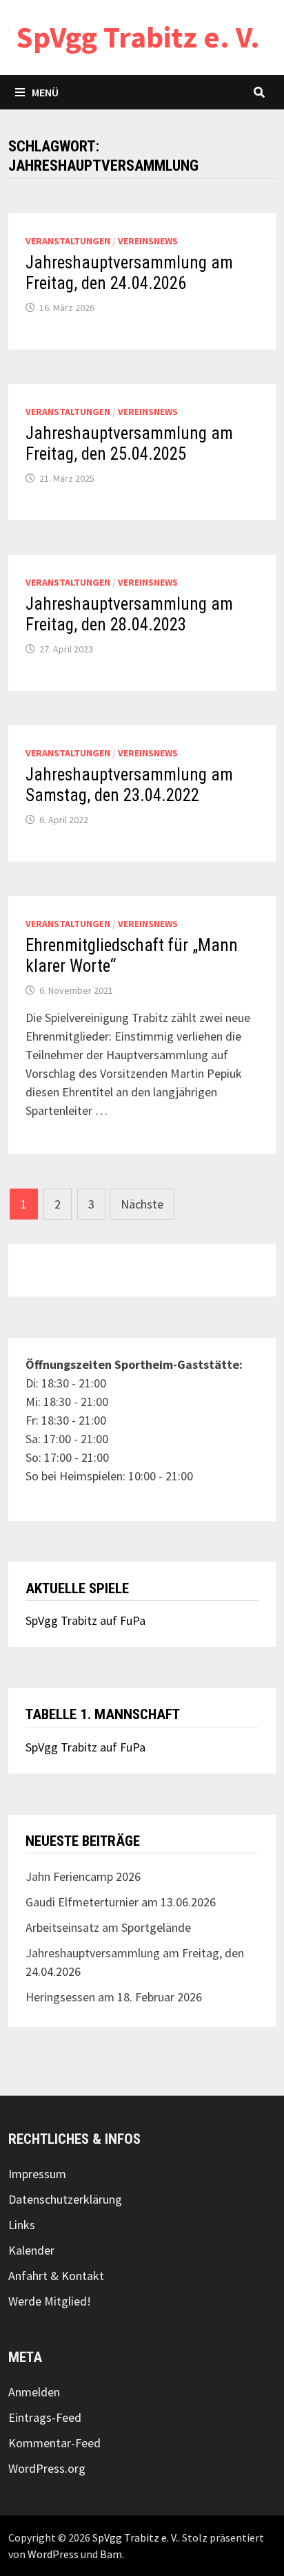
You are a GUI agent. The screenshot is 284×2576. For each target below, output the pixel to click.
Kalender (31, 2250)
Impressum (37, 2174)
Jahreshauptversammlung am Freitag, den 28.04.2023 (129, 614)
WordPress (53, 2554)
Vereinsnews (148, 241)
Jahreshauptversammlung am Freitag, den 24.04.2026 (129, 273)
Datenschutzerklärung (65, 2199)
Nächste (142, 1204)
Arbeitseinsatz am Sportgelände (108, 1927)
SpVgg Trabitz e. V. (138, 37)
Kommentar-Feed (54, 2443)
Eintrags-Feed (45, 2417)
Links (22, 2225)
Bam (111, 2554)
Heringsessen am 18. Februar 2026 (114, 1997)
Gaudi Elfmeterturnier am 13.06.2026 (121, 1902)
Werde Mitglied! (50, 2301)
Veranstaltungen (68, 241)
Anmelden (34, 2392)
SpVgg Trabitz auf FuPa (85, 1620)
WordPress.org (47, 2468)
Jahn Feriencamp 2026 (83, 1876)
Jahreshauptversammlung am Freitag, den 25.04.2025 (129, 444)
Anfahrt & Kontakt (56, 2276)
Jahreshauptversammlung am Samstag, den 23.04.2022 (129, 785)
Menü (45, 92)
